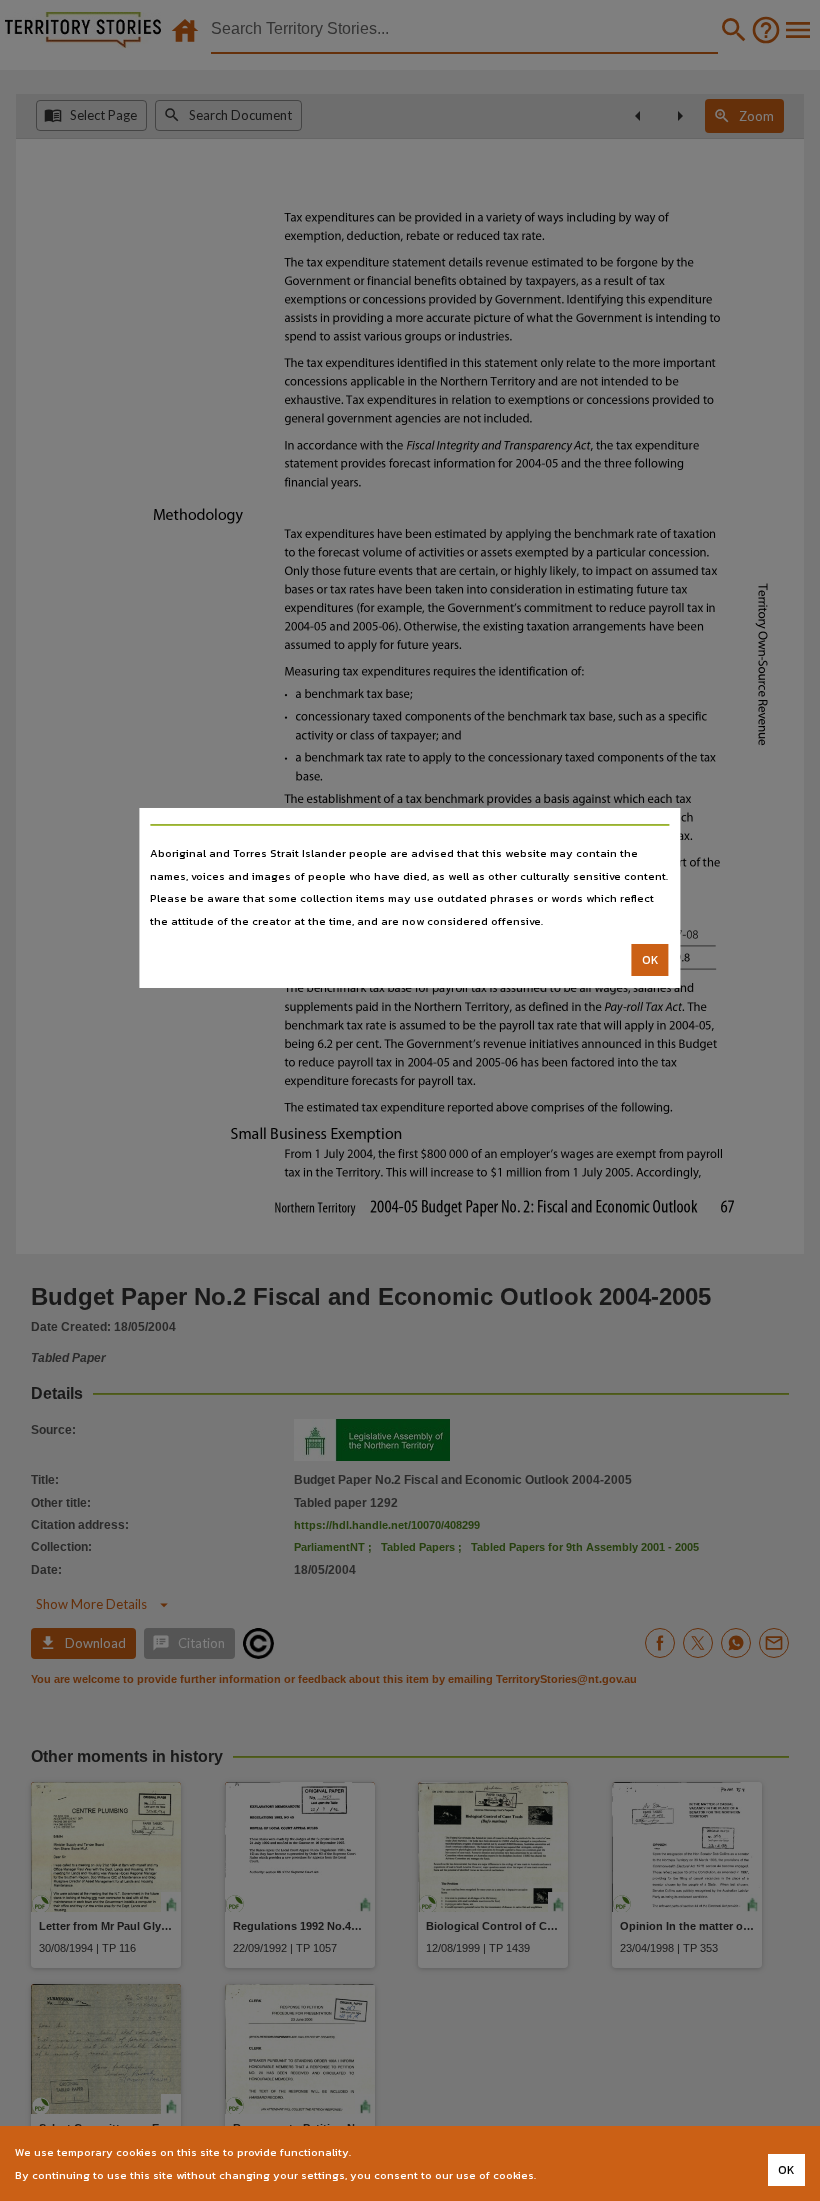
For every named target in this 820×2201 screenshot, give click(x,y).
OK (650, 960)
